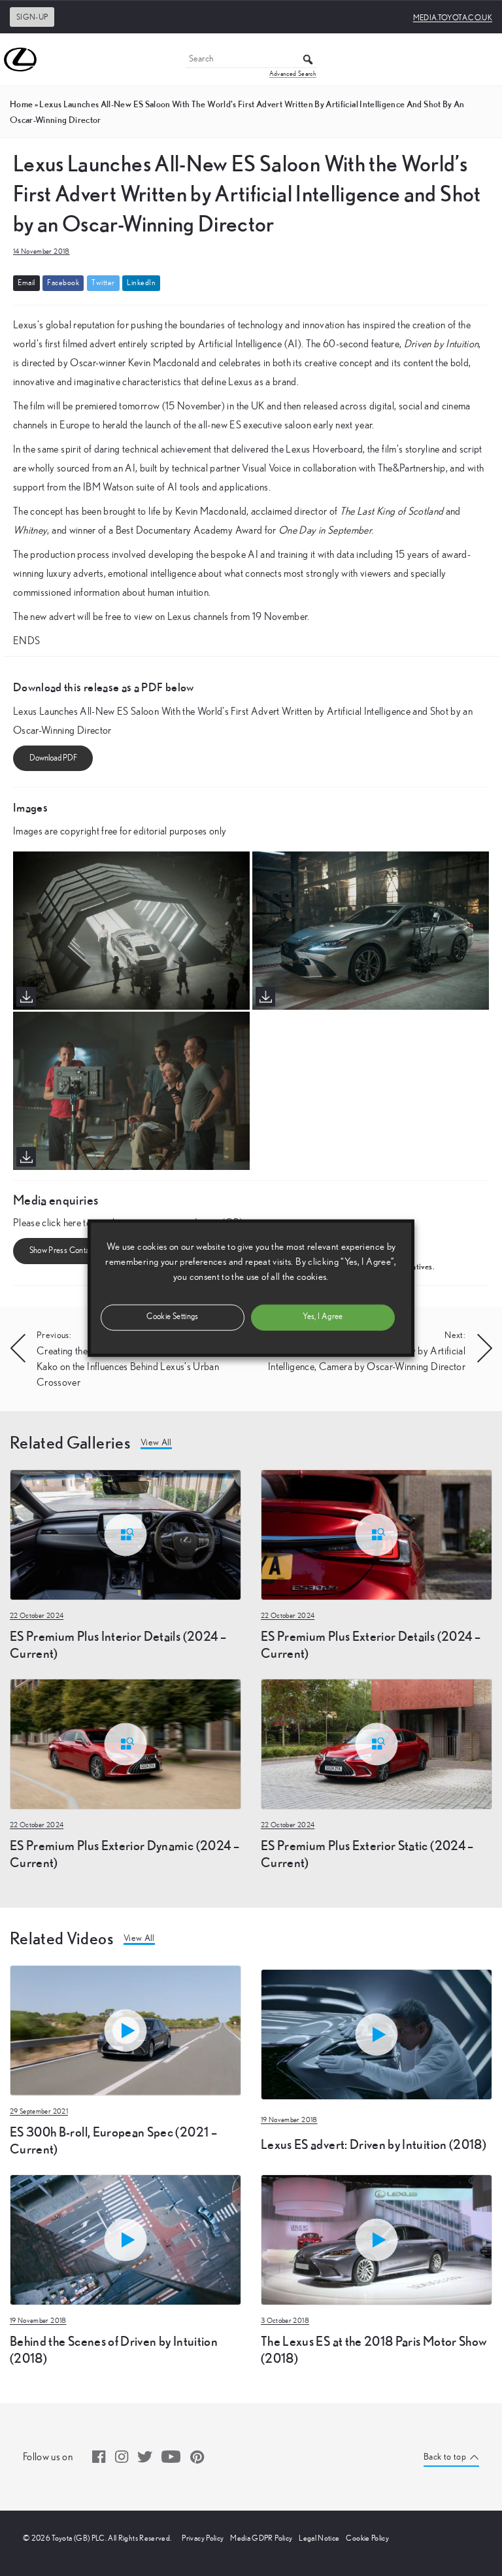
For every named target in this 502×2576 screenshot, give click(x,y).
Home (21, 104)
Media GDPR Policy (261, 2538)
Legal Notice (319, 2538)
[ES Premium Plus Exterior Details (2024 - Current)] (376, 1534)
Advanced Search (293, 74)
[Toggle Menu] (485, 60)
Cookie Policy (367, 2538)
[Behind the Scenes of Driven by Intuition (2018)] (125, 2239)
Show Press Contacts (65, 1251)
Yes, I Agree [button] (323, 1317)
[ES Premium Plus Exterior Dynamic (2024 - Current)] (125, 1743)
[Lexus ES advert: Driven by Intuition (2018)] (376, 1967)
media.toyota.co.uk (453, 18)
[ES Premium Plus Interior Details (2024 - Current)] (125, 1534)
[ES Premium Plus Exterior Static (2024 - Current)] (376, 1743)
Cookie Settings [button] (172, 1317)
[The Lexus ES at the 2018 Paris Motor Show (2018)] (376, 2239)
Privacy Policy (203, 2538)
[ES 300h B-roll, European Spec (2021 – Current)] (125, 2029)
